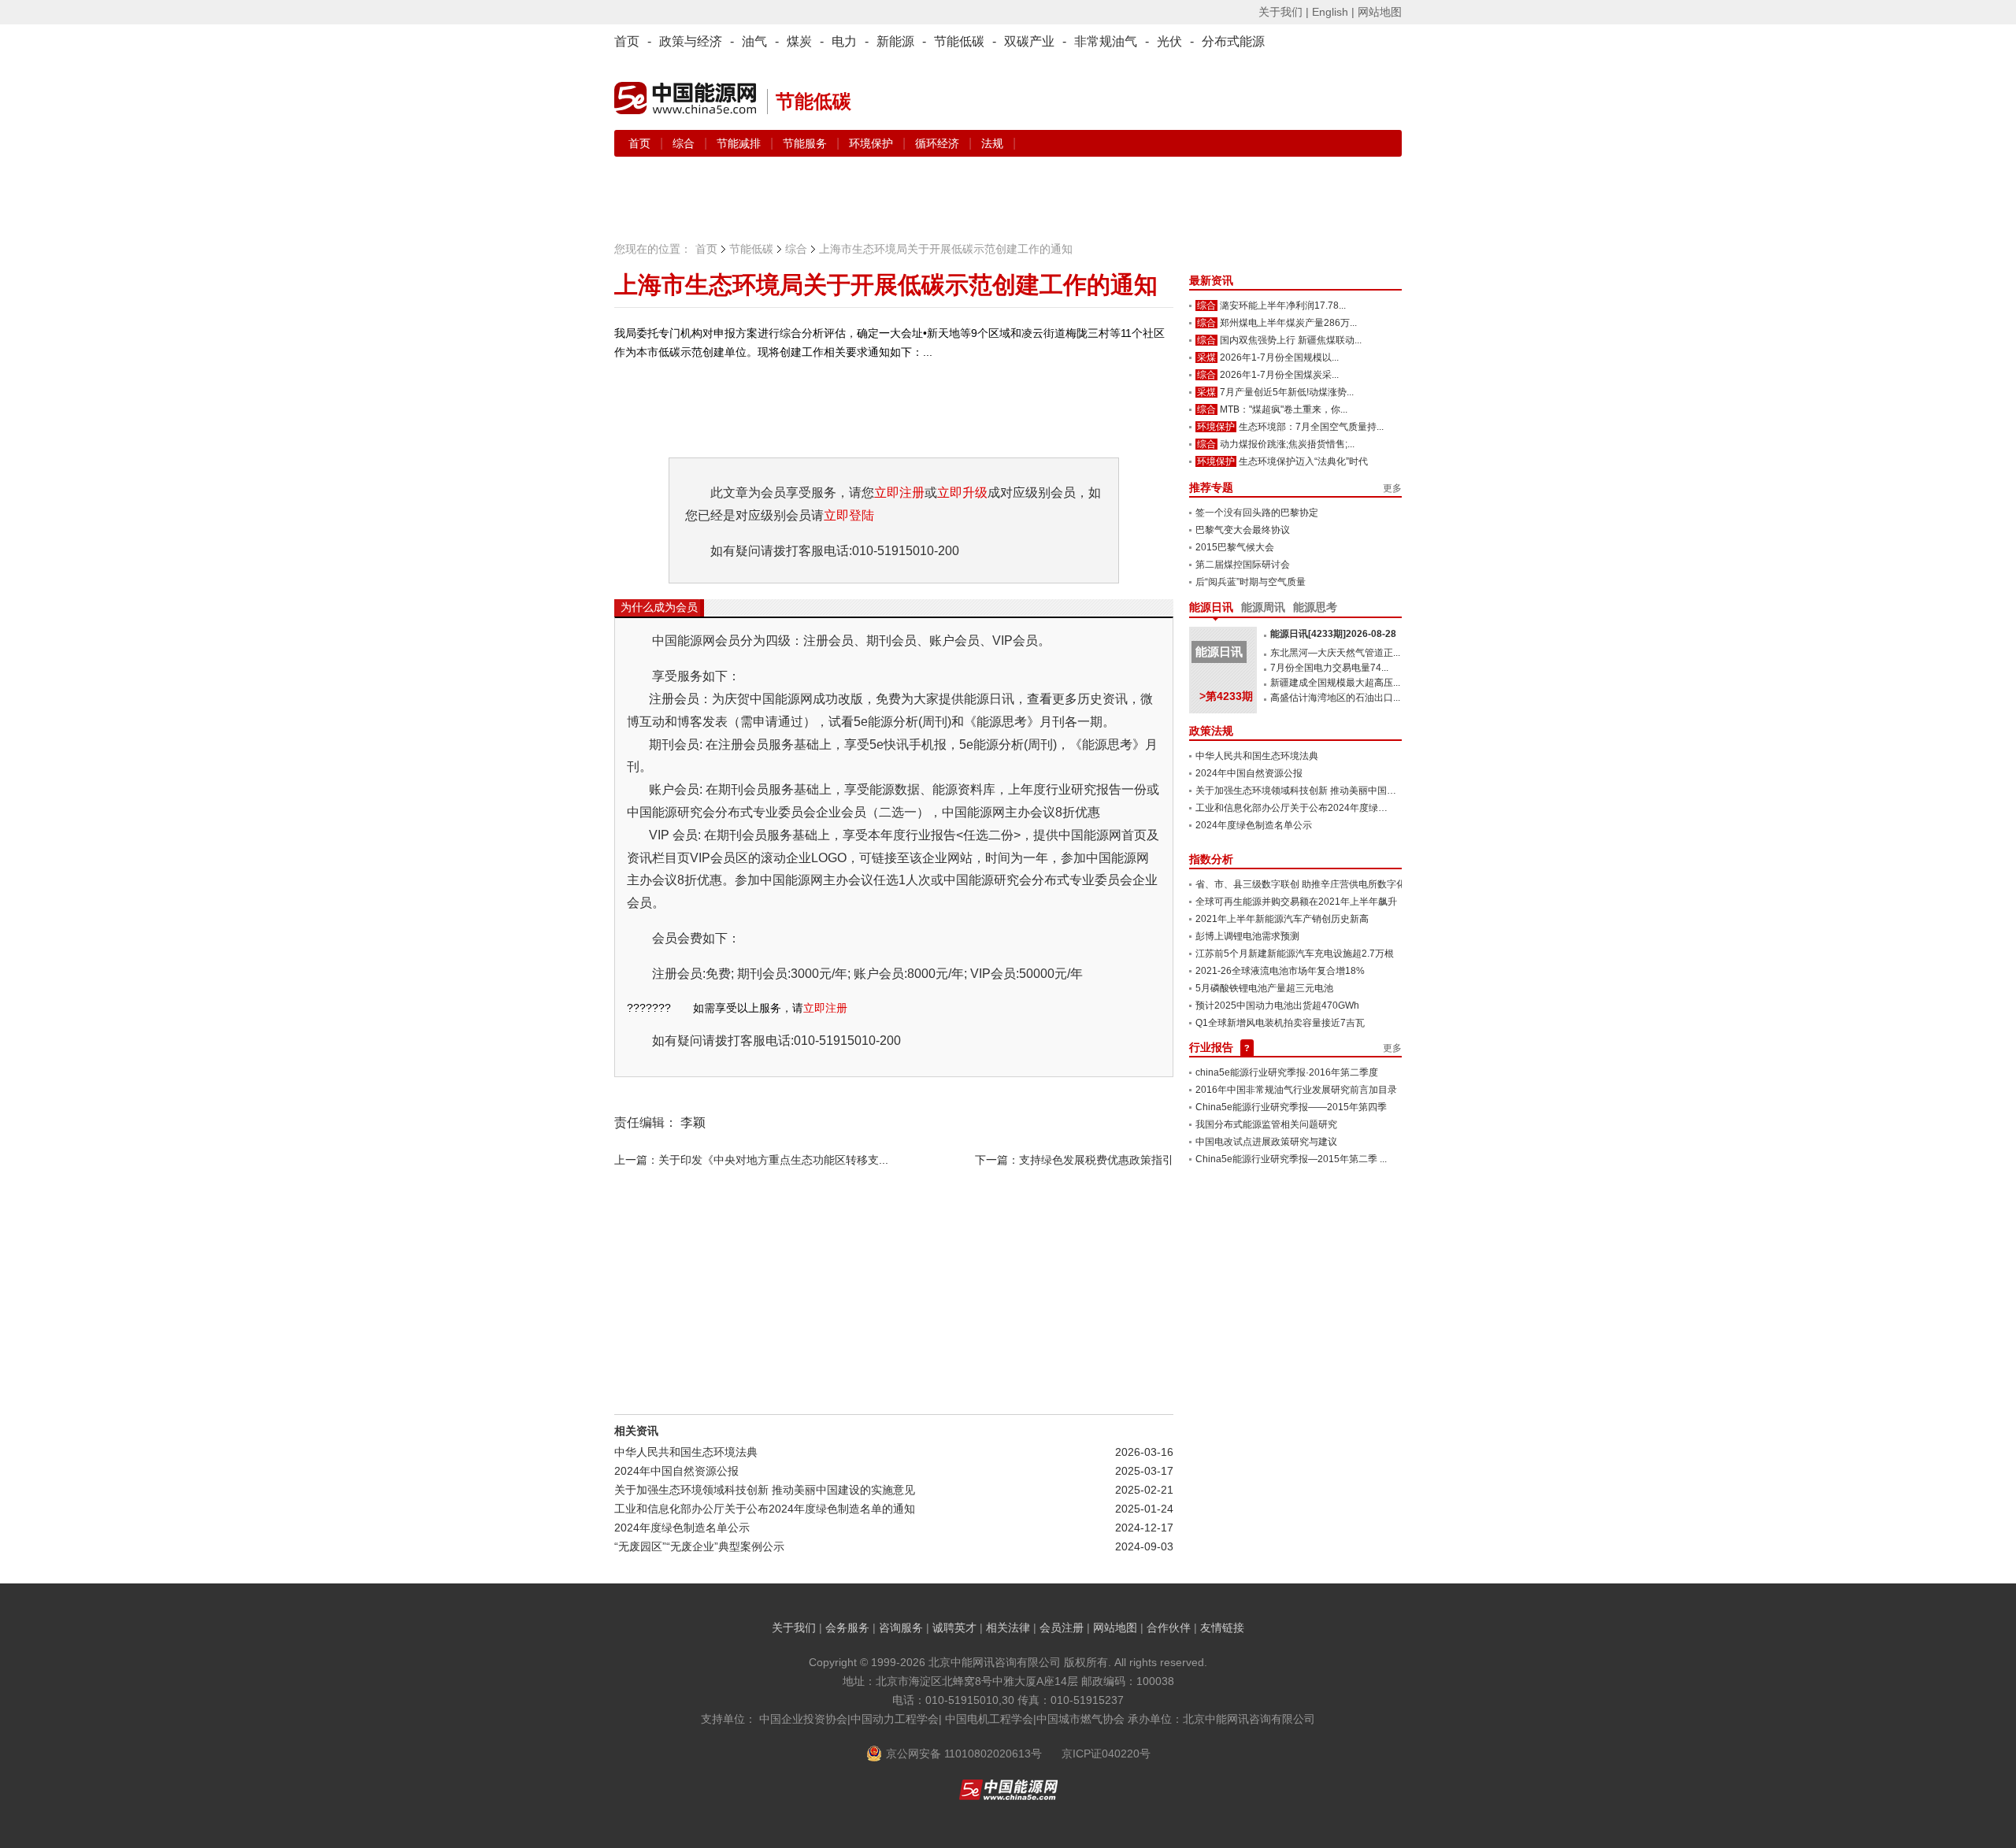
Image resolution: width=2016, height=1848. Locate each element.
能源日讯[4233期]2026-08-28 (1333, 634)
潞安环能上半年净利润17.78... (1283, 306)
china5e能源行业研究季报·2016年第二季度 (1287, 1072)
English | (1333, 12)
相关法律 (1008, 1628)
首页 (627, 41)
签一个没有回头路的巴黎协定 (1257, 513)
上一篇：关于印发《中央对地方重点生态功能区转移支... (751, 1160)
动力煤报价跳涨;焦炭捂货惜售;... (1287, 444)
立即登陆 (849, 515)
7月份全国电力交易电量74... (1329, 668)
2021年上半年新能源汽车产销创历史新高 (1282, 919)
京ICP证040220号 (1106, 1754)
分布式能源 (1233, 41)
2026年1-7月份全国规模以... (1279, 357)
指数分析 (1211, 859)
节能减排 (740, 143)
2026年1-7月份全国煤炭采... (1279, 375)
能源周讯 (1263, 607)
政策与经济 (691, 41)
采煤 (1206, 357)
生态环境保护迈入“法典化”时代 (1303, 461)
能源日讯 (1211, 607)
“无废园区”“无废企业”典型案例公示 (699, 1546)
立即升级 (962, 493)
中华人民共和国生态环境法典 (686, 1452)
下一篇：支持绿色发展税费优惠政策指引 (1074, 1160)
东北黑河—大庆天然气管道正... (1335, 653)
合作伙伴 (1169, 1628)
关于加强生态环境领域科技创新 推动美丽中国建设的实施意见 (765, 1490)
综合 (685, 143)
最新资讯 (1211, 280)
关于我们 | (1284, 12)
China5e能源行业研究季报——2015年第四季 (1291, 1107)
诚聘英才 (954, 1628)
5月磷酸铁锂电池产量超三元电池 (1264, 988)
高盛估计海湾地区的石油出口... (1335, 698)
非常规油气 (1106, 41)
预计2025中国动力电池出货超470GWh (1277, 1005)
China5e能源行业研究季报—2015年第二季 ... (1291, 1159)
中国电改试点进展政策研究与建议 (1266, 1142)
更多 (1392, 488)
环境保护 (873, 143)
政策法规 (1211, 731)
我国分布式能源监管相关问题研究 (1266, 1124)
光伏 (1169, 41)
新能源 (895, 41)
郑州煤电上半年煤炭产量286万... (1288, 323)
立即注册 (899, 493)
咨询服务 (901, 1628)
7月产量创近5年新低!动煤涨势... (1287, 392)
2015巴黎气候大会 (1235, 547)
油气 (754, 41)
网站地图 (1380, 12)
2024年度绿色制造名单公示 (682, 1528)
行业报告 (1211, 1047)
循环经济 (939, 143)
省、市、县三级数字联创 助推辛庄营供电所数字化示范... (1314, 884)
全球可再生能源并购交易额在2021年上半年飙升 (1296, 902)
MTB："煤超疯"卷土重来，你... (1284, 409)
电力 (844, 41)
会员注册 (1062, 1628)
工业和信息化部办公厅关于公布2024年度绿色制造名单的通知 (765, 1509)
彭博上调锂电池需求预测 (1247, 936)
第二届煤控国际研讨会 (1243, 565)
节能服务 (806, 143)
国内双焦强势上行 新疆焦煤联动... (1291, 340)
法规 (992, 143)
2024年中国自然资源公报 (676, 1471)
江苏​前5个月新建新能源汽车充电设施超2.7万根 (1295, 954)
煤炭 (799, 41)
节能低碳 (959, 41)
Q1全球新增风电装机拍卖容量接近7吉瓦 (1280, 1023)
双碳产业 (1029, 41)
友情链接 (1222, 1628)
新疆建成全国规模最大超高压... (1335, 683)
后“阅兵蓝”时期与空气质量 (1251, 582)
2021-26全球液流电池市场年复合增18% (1280, 971)
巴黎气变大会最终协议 (1243, 530)
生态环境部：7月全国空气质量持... (1311, 427)
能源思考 (1315, 607)
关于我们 (794, 1628)
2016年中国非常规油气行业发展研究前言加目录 (1296, 1090)
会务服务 (847, 1628)
